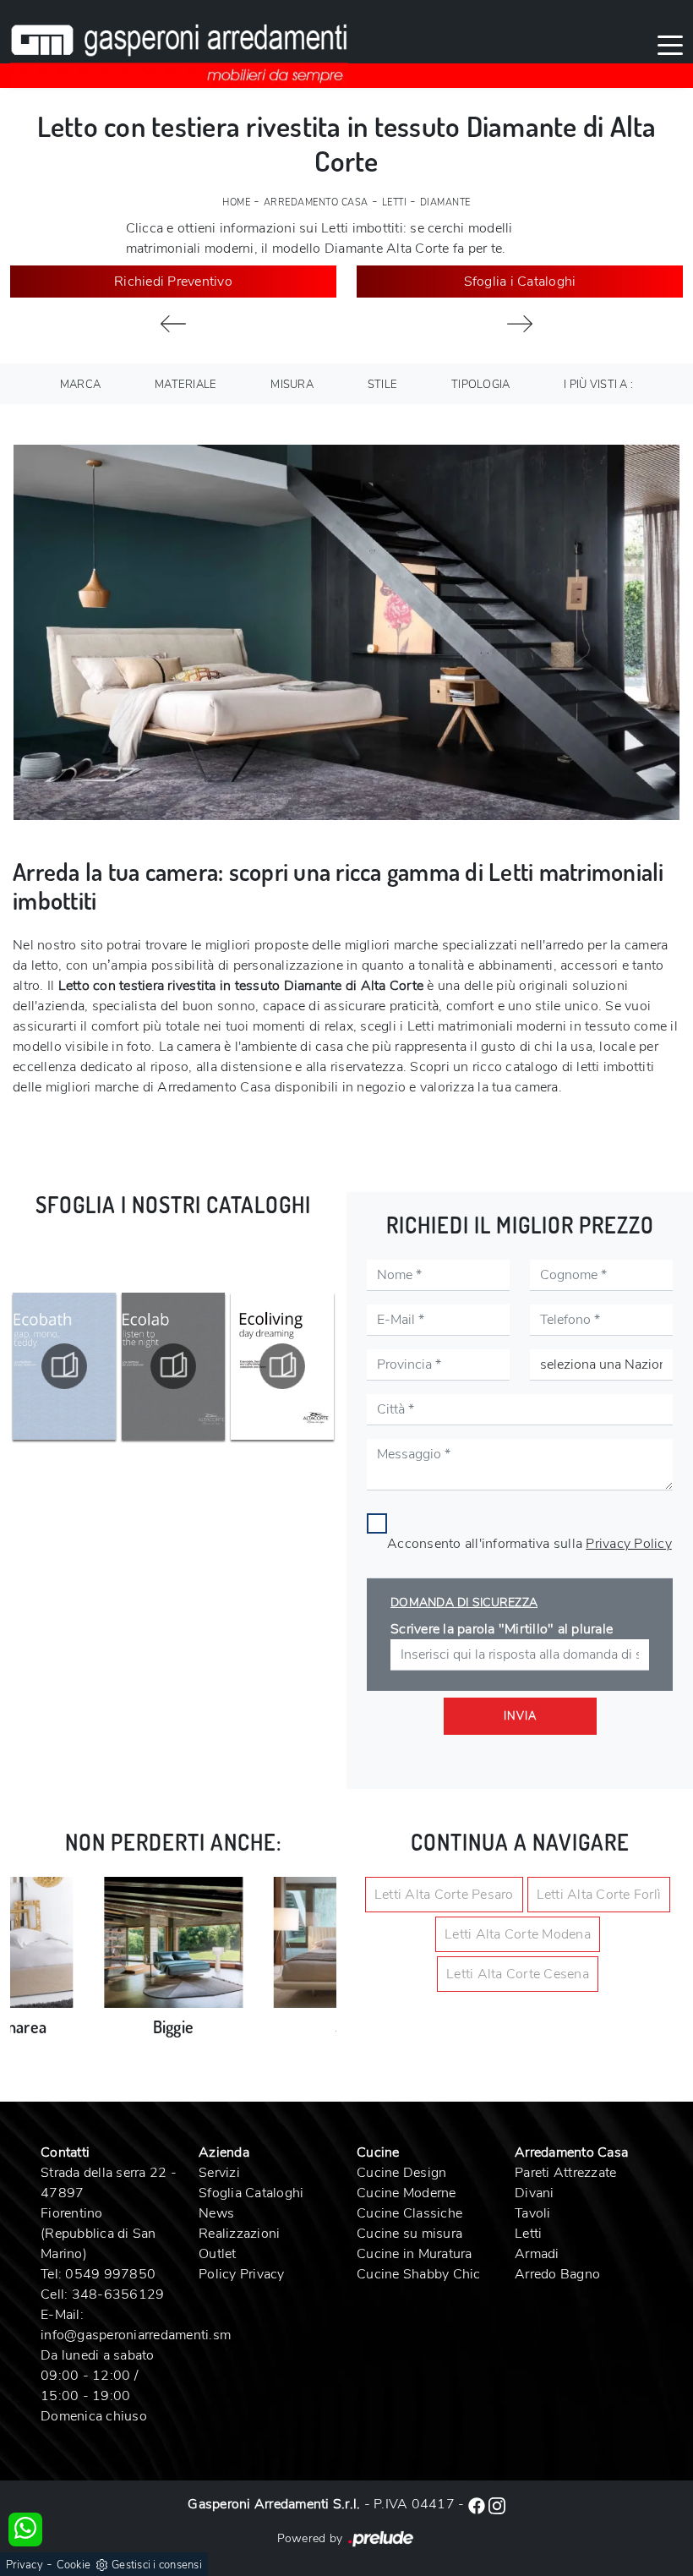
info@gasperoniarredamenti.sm (136, 2335)
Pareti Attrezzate (565, 2173)
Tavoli (533, 2213)
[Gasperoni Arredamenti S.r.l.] (179, 44)
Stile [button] (382, 385)
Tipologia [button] (480, 385)
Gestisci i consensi (157, 2565)
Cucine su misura (409, 2234)
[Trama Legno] (173, 324)
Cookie (74, 2565)
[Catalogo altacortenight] (64, 1366)
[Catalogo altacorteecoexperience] (282, 1366)
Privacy (25, 2565)
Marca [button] (80, 385)
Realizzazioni (239, 2234)
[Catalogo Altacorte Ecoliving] (173, 1366)
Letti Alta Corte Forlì (599, 1895)
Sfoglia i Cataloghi (520, 282)
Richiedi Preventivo (173, 282)
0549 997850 (110, 2274)
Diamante (445, 202)
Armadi (537, 2254)
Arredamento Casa (316, 202)
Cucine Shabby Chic (419, 2274)
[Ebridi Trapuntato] (520, 324)
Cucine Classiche (409, 2213)
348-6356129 (118, 2294)
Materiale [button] (186, 385)
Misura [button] (292, 385)
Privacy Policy (629, 1544)
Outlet (218, 2254)
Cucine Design (401, 2173)
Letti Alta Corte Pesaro (444, 1895)
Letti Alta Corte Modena (518, 1934)
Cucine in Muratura (415, 2254)
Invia (520, 1716)
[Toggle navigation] (670, 44)
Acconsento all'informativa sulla (529, 1544)
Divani (535, 2193)
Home (236, 202)
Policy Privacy (242, 2274)
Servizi (219, 2173)
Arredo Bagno (557, 2274)
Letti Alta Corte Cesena (518, 1974)
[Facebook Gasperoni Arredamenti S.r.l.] (478, 2504)
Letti (395, 202)
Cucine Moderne (407, 2193)
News (216, 2213)
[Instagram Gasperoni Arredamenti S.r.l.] (497, 2504)
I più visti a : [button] (598, 385)
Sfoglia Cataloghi (251, 2193)
